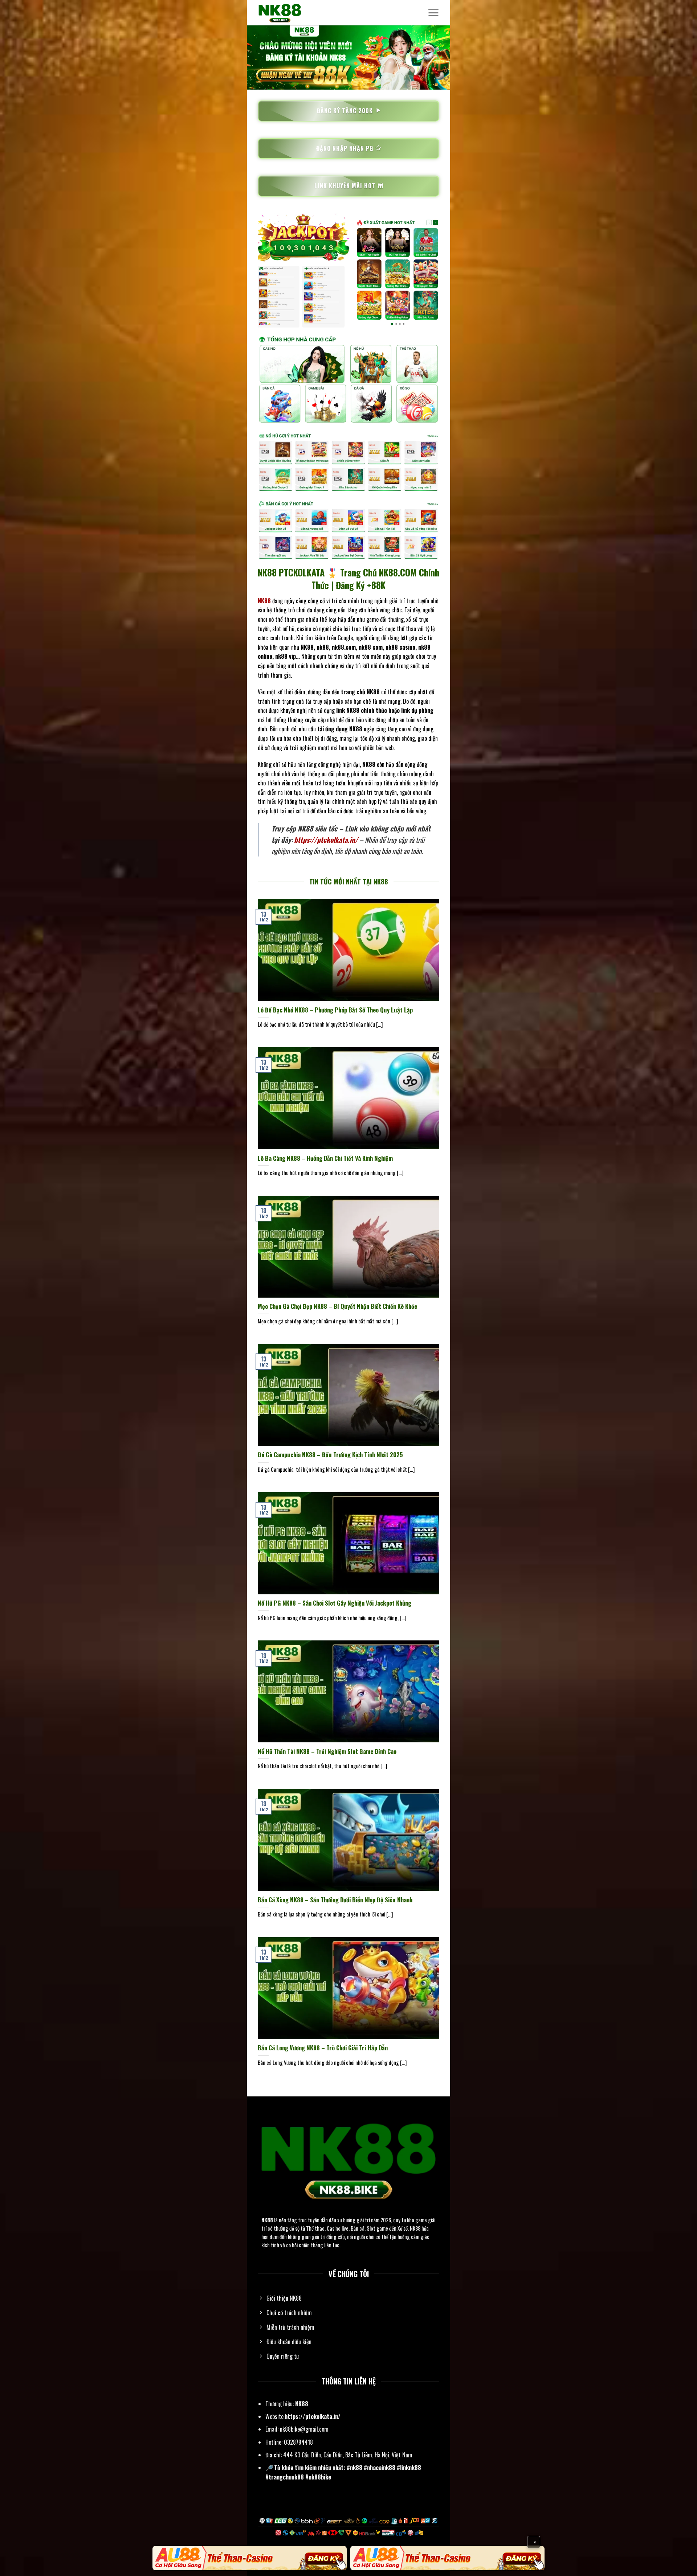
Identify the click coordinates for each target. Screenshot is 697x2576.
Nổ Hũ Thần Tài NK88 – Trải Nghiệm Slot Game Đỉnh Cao (327, 1751)
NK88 (267, 2220)
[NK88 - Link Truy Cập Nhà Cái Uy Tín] (294, 13)
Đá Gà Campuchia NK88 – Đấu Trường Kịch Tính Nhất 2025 (330, 1455)
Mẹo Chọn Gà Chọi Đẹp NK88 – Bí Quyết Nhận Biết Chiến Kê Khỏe (337, 1306)
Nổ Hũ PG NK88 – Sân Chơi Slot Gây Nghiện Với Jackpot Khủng (335, 1603)
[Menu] (433, 13)
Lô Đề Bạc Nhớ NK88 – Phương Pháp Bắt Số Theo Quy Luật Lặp (335, 1010)
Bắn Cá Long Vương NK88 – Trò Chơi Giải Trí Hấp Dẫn (323, 2048)
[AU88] (250, 2558)
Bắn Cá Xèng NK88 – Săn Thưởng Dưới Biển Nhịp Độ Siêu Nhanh (335, 1900)
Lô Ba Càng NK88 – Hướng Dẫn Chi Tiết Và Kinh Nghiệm (325, 1158)
